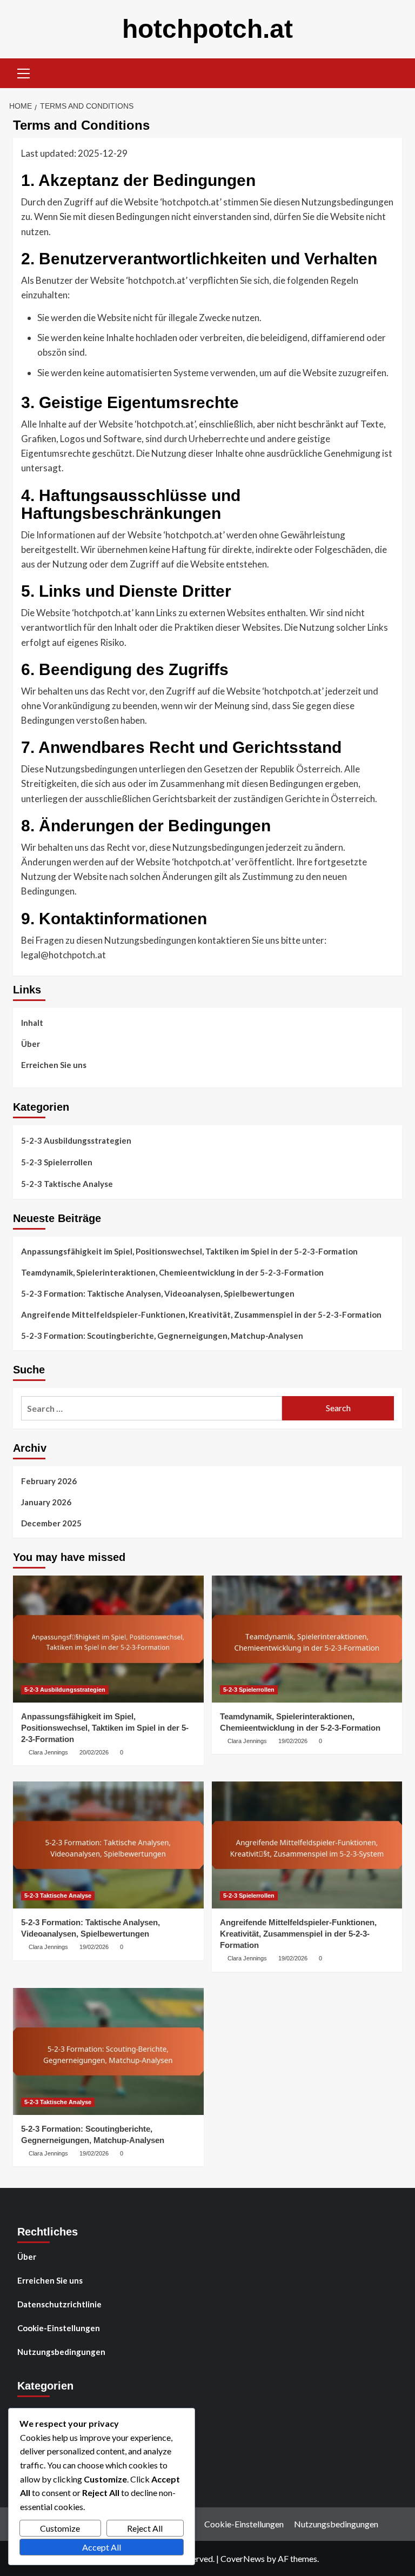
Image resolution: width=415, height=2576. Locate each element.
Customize (60, 2528)
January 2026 (46, 1502)
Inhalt (32, 1023)
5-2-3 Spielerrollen (57, 1162)
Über (31, 1044)
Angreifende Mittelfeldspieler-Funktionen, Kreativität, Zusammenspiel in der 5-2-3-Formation (201, 1314)
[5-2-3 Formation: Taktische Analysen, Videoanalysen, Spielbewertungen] (108, 1845)
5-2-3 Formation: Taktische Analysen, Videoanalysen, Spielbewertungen (158, 1293)
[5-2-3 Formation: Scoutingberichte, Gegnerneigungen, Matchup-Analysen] (108, 2051)
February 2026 (49, 1481)
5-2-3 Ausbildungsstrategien (76, 1140)
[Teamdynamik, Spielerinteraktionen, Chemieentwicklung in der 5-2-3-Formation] (307, 1639)
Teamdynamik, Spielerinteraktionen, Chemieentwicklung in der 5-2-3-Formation (172, 1272)
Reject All (145, 2528)
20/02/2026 (94, 1752)
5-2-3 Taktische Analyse (67, 1184)
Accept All (102, 2547)
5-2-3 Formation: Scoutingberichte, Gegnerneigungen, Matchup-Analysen (162, 1336)
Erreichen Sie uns (54, 1065)
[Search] (390, 72)
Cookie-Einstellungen (59, 2328)
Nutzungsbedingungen (61, 2352)
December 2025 (51, 1523)
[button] (24, 72)
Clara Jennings (48, 1752)
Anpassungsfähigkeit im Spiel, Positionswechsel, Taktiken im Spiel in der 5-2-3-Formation (189, 1251)
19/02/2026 (293, 1741)
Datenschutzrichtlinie (59, 2304)
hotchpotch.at (207, 29)
